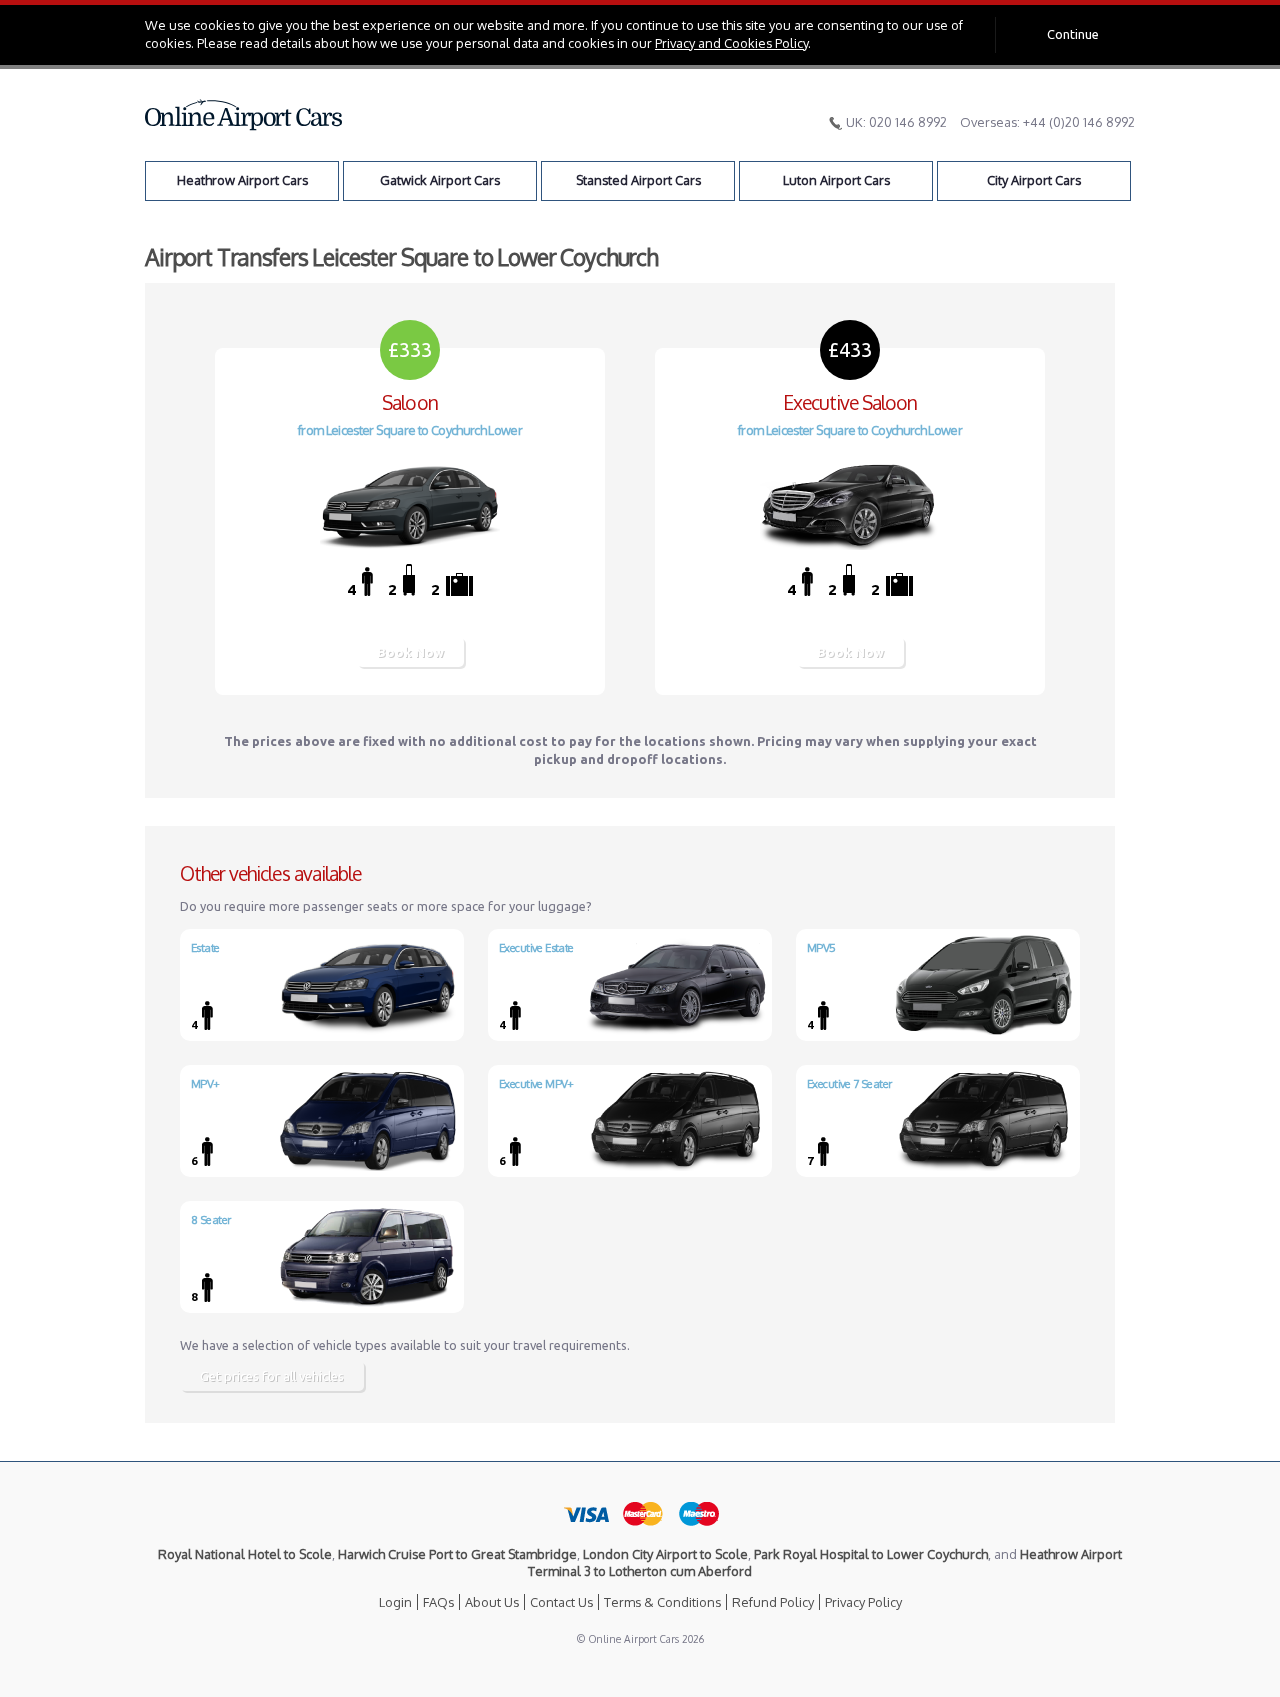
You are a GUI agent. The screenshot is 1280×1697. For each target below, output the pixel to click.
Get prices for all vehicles (272, 1376)
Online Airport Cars (244, 115)
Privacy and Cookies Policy (731, 43)
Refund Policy (773, 1602)
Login (395, 1602)
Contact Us (561, 1602)
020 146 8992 (908, 122)
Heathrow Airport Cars (242, 180)
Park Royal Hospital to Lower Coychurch (871, 1554)
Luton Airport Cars (836, 180)
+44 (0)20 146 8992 (1079, 122)
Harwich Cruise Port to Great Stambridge (457, 1554)
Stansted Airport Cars (638, 180)
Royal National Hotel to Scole (245, 1554)
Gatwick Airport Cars (440, 180)
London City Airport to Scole (665, 1554)
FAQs (438, 1602)
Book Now (410, 652)
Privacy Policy (863, 1602)
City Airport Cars (1034, 180)
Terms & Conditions (662, 1602)
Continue (1073, 34)
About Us (492, 1602)
